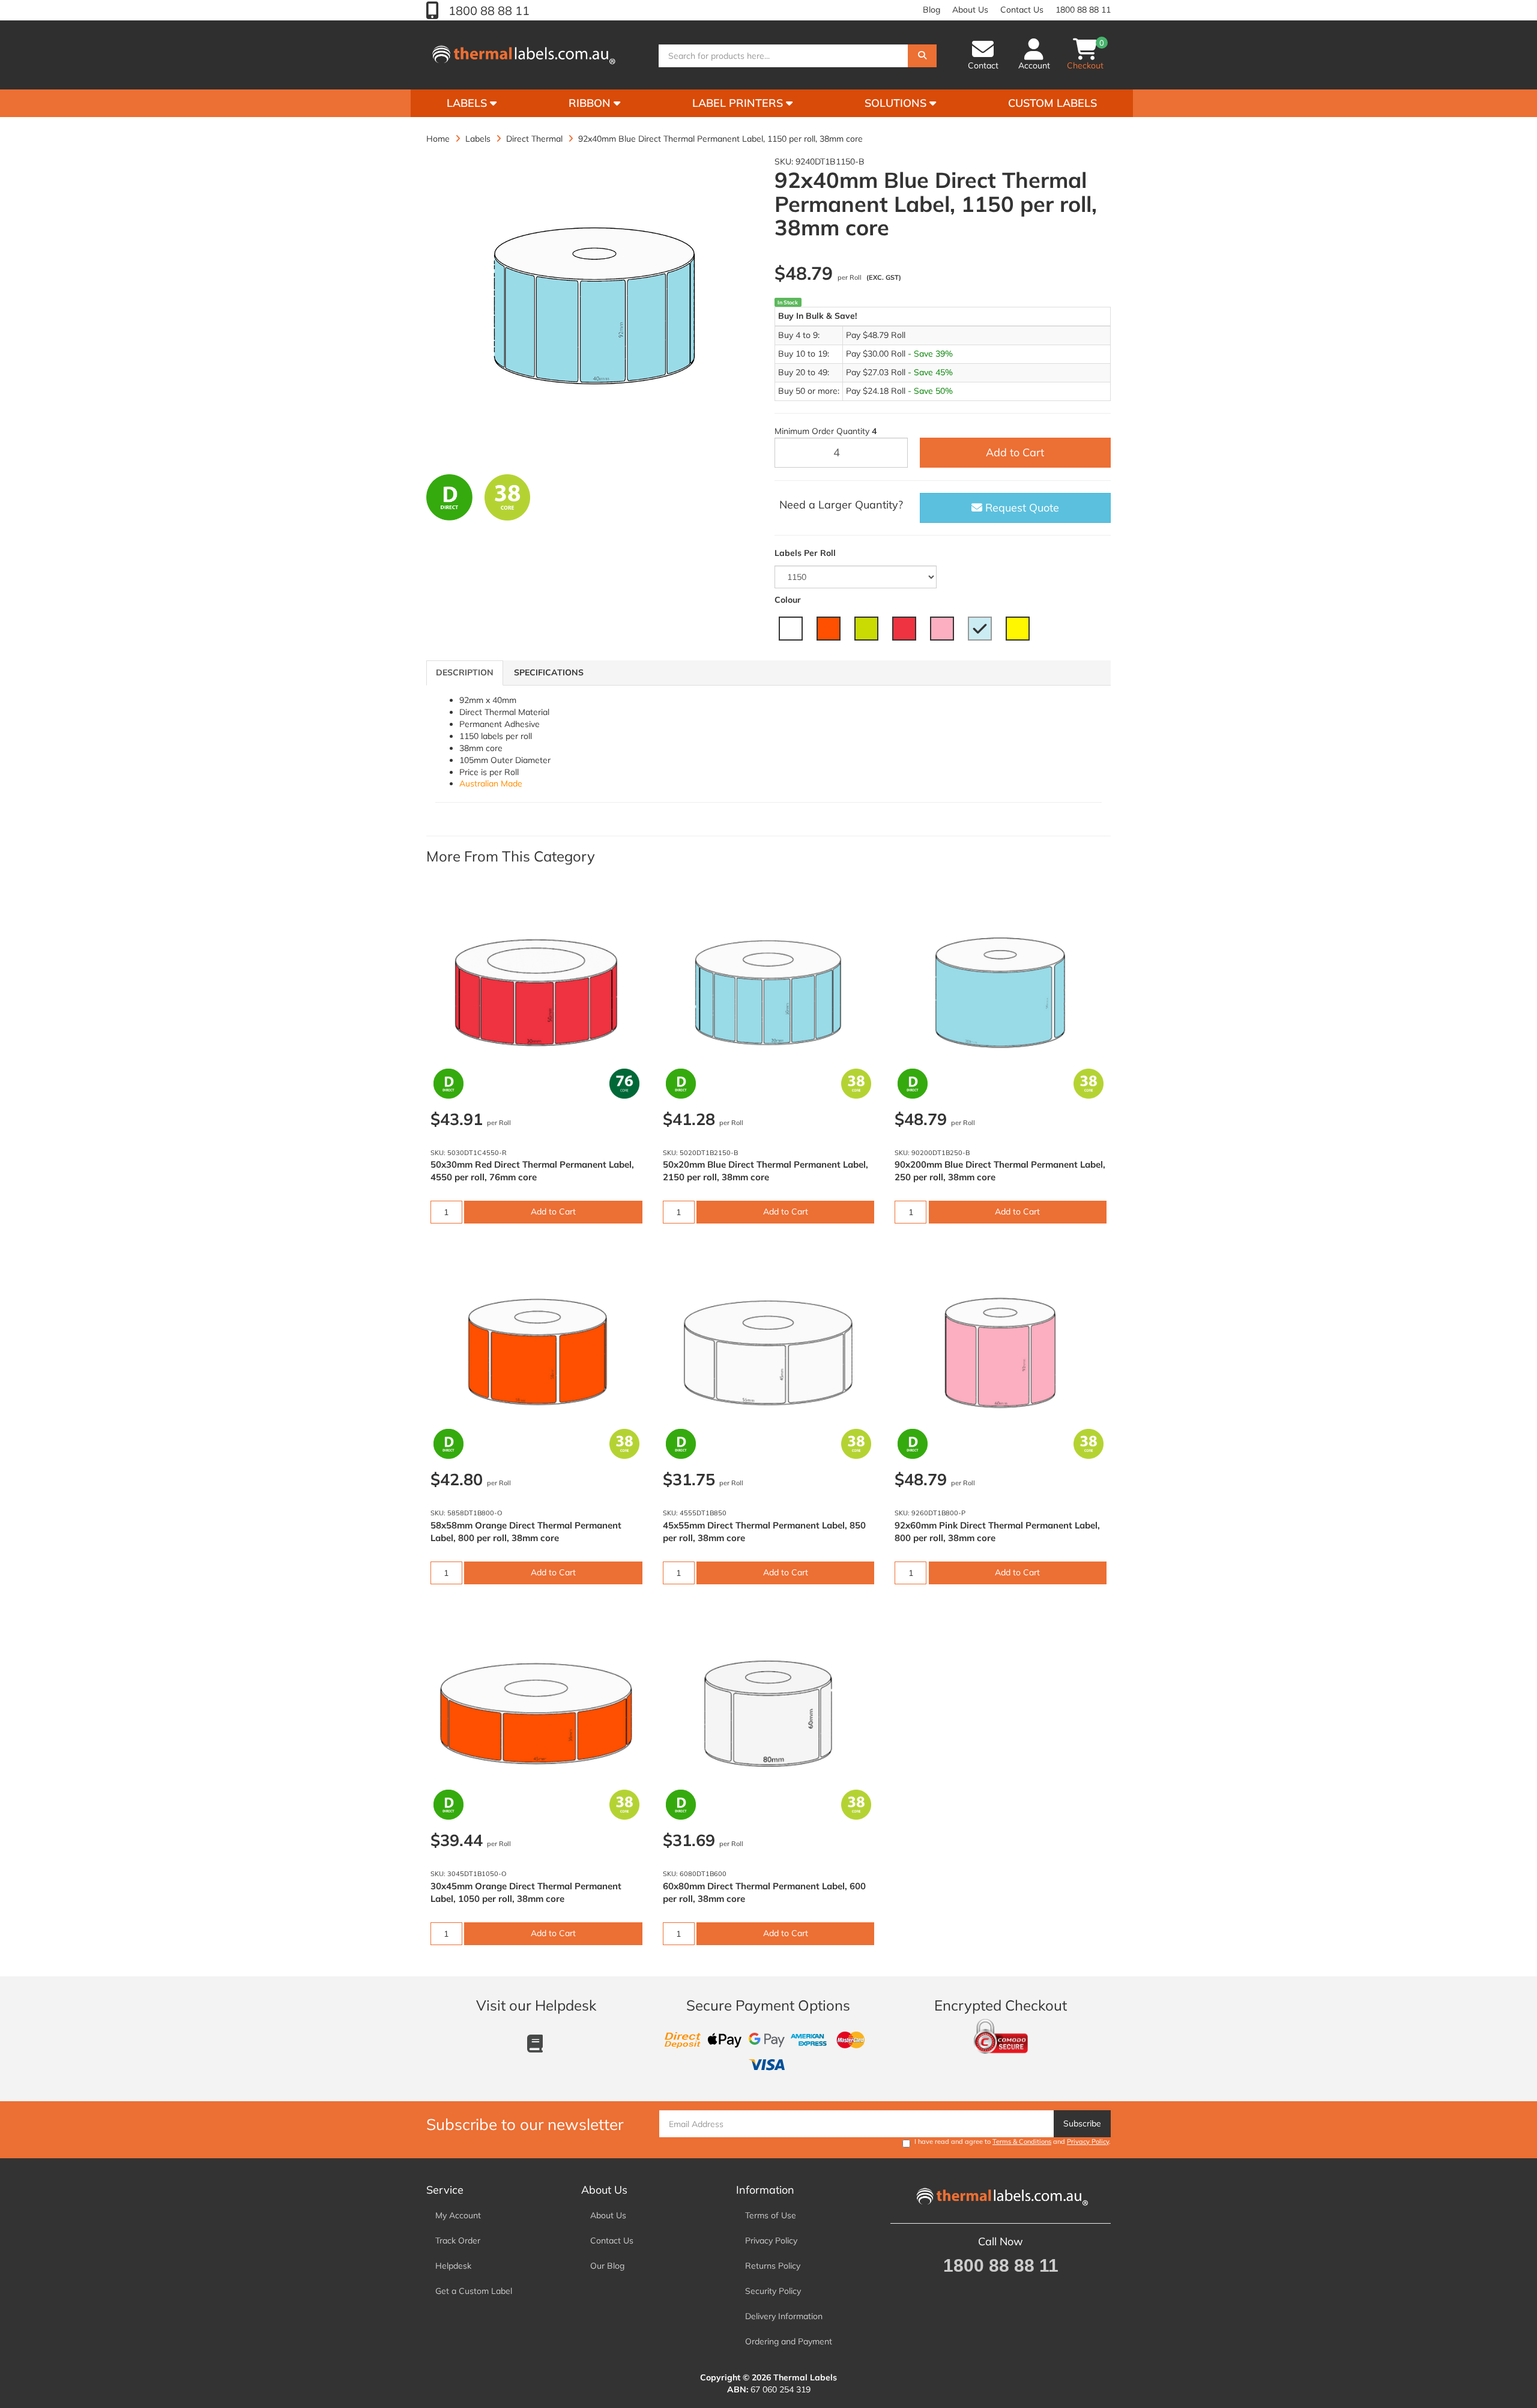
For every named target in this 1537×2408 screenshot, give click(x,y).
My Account (458, 2215)
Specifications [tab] (549, 672)
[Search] (922, 56)
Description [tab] (465, 672)
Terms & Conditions (1022, 2141)
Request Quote (1021, 508)
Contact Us (1022, 10)
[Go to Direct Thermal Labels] (449, 497)
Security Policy (773, 2291)
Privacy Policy (1088, 2141)
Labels (468, 103)
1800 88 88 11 (488, 11)
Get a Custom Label (474, 2291)
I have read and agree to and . (1013, 2141)
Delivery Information (784, 2316)
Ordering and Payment (789, 2341)
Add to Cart (1015, 452)
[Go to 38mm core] (508, 497)
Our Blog (607, 2266)
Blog (932, 10)
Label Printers (739, 103)
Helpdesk (453, 2266)
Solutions (897, 103)
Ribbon (591, 103)
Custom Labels (1052, 103)
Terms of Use (771, 2215)
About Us (970, 10)
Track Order (458, 2241)
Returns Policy (773, 2266)
